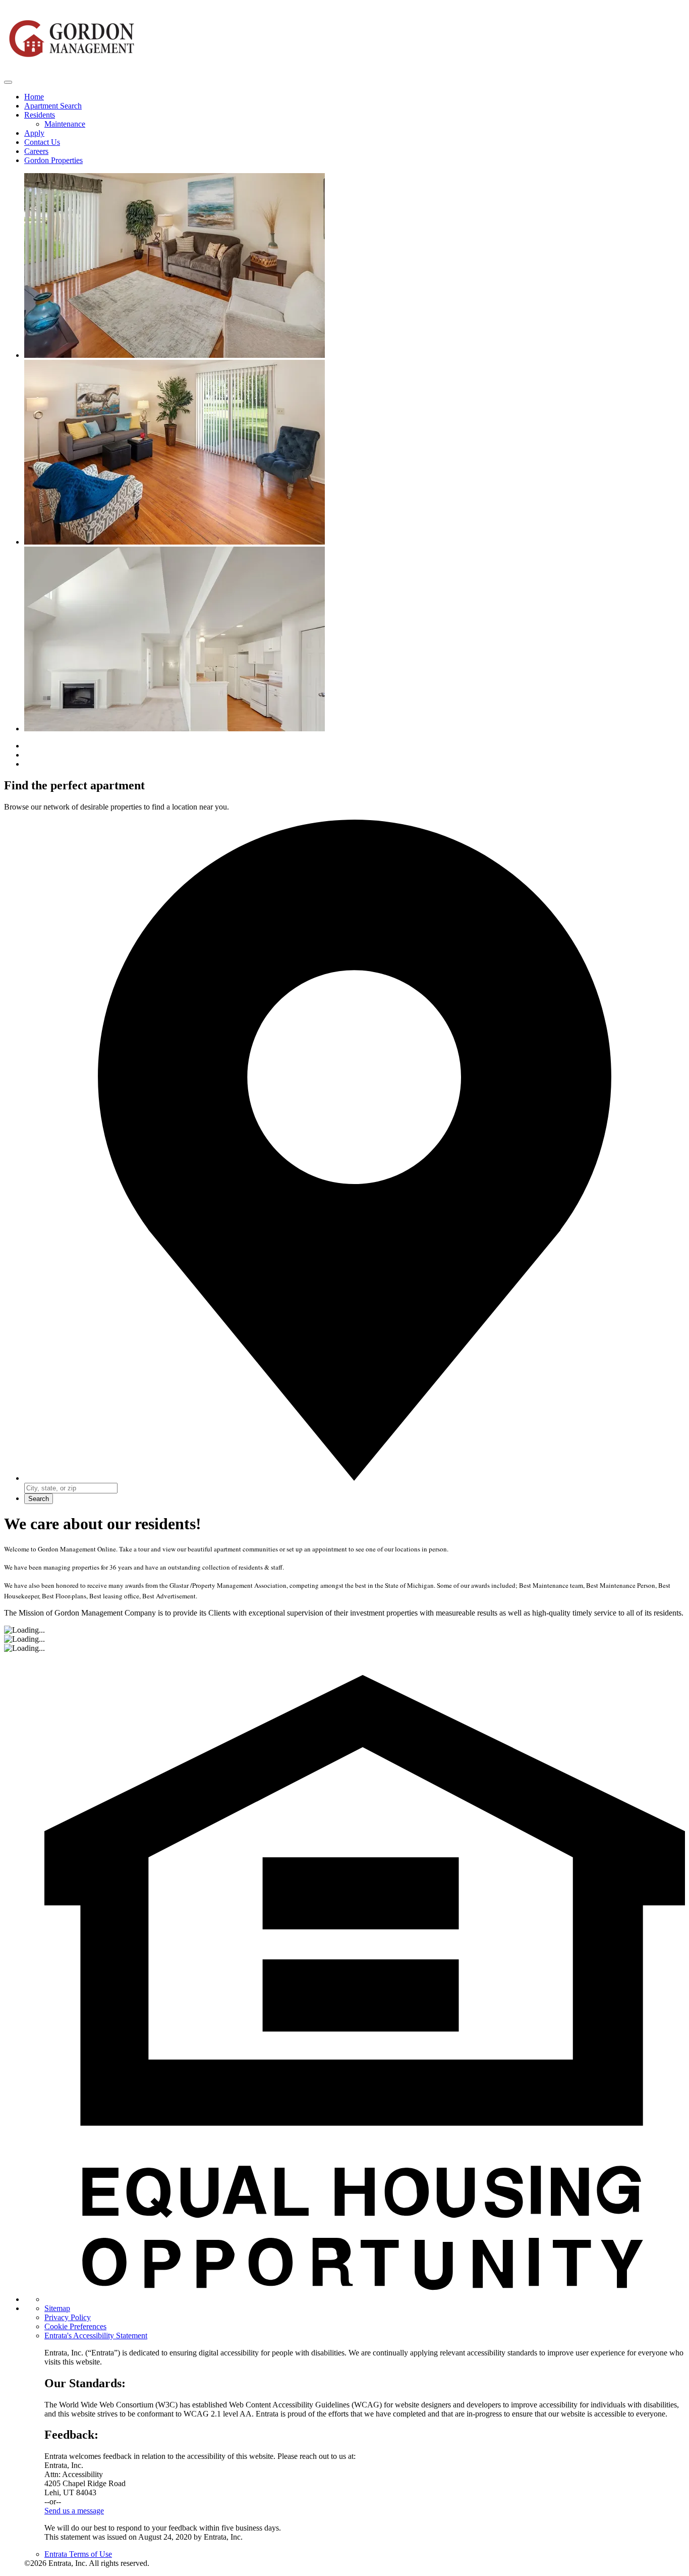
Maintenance (65, 124)
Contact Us (42, 142)
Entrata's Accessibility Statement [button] (96, 2336)
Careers (36, 151)
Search (39, 1499)
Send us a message (74, 2511)
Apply (34, 133)
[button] (365, 2299)
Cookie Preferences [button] (75, 2326)
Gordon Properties (53, 160)
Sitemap (57, 2308)
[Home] (72, 70)
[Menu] (8, 82)
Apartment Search (53, 106)
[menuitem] (355, 97)
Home (34, 97)
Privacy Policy (68, 2317)
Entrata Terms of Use (78, 2554)
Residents (40, 115)
